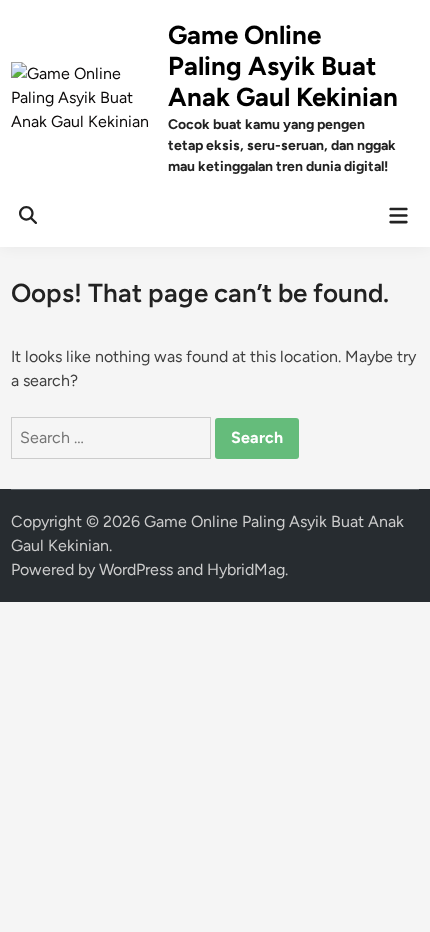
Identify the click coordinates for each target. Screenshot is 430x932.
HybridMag (246, 569)
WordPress (136, 569)
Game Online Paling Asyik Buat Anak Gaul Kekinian (283, 66)
